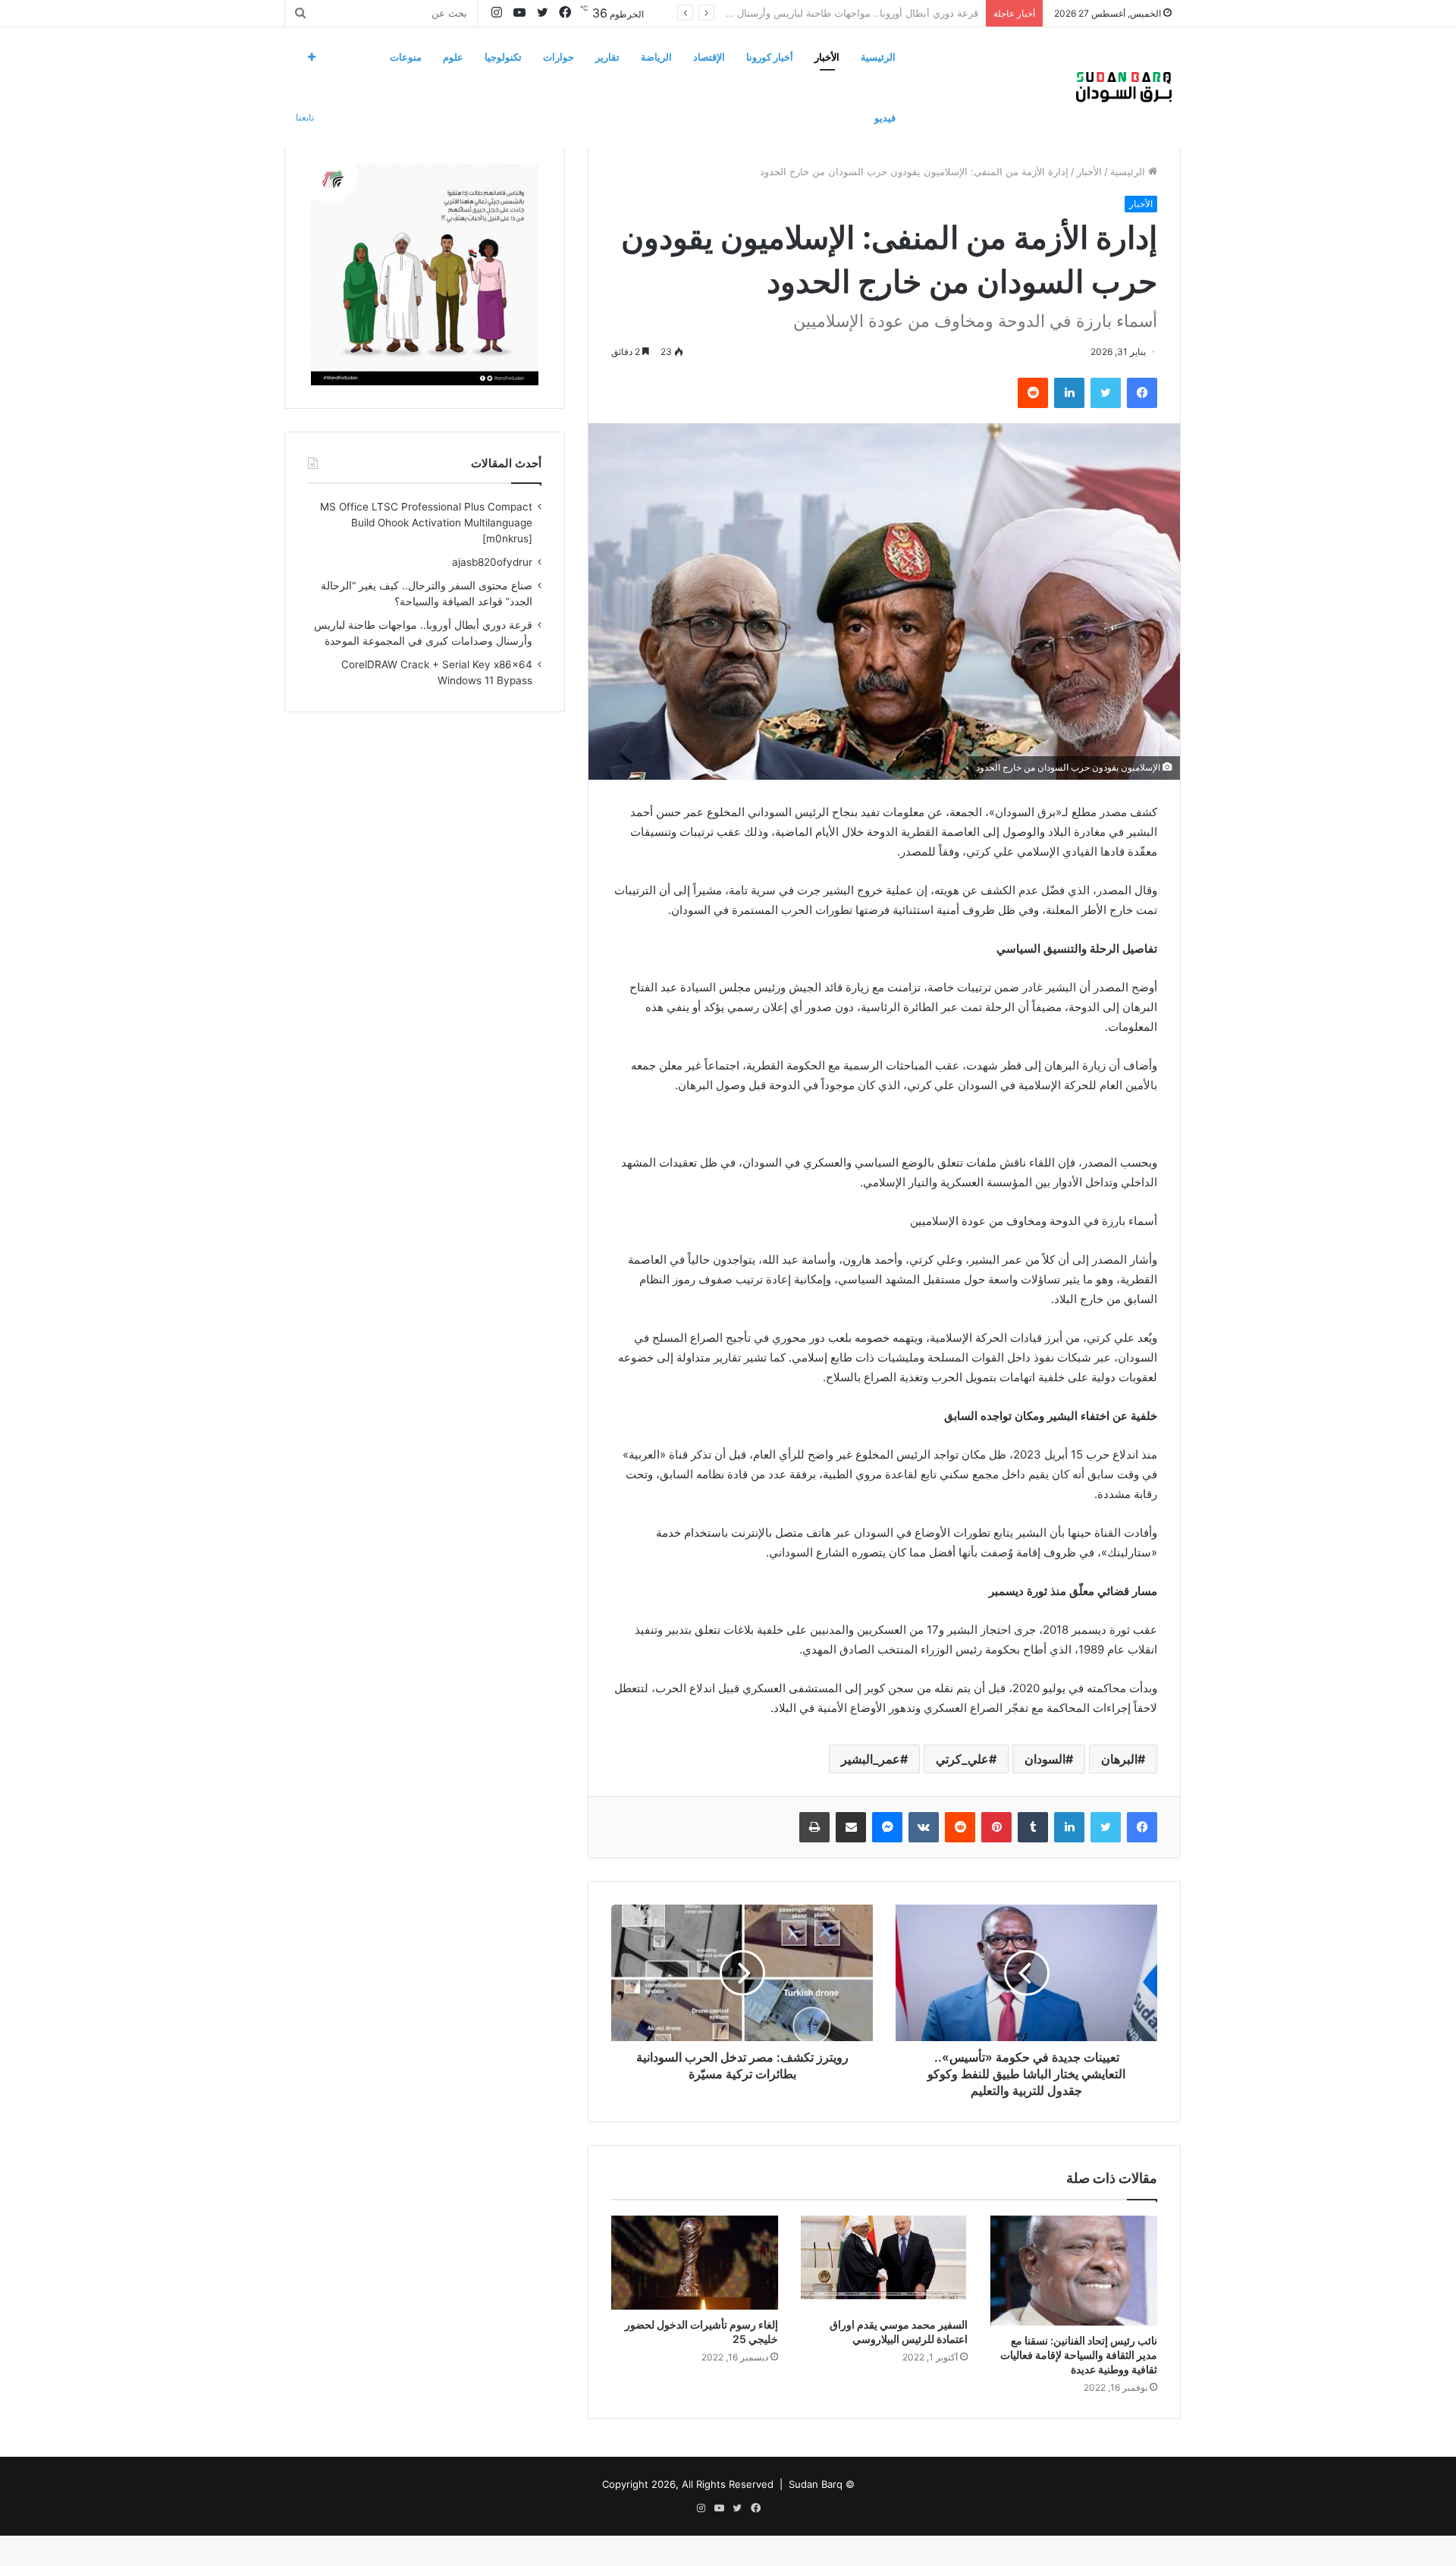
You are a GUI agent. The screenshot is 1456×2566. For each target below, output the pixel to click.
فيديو (885, 118)
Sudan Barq (816, 2484)
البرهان (1119, 1759)
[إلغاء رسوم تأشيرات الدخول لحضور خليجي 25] (695, 2263)
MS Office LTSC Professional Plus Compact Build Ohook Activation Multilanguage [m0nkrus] (426, 523)
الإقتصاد (709, 57)
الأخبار (827, 57)
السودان (1045, 1759)
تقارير (607, 57)
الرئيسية (878, 57)
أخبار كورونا (770, 57)
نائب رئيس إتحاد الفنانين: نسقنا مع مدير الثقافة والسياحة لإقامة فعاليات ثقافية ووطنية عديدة (1079, 2355)
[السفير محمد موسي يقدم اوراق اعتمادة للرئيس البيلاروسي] (884, 2263)
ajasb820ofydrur (492, 562)
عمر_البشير (871, 1759)
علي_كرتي (962, 1759)
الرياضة (656, 57)
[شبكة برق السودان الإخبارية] (1124, 87)
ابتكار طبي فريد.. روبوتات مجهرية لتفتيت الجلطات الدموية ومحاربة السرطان (819, 13)
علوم (453, 57)
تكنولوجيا (503, 57)
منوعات (406, 57)
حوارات (559, 57)
